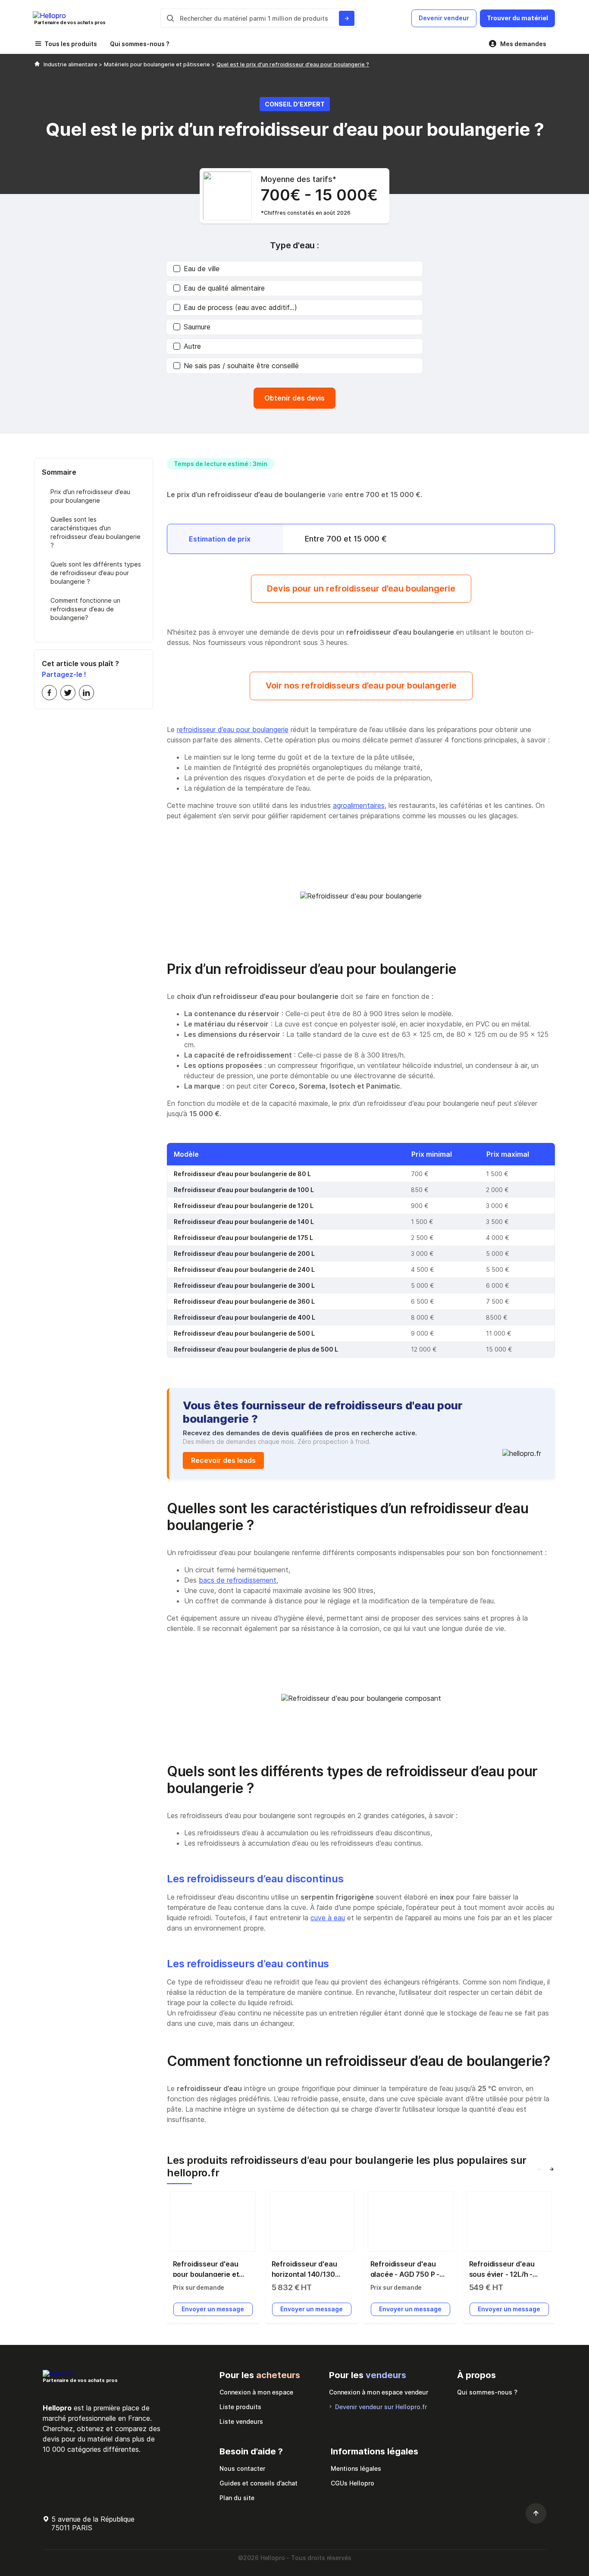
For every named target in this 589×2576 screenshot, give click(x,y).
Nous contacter (242, 2468)
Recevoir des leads (223, 1460)
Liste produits (240, 2407)
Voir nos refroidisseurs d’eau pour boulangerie (361, 685)
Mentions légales (356, 2468)
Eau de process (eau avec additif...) (240, 307)
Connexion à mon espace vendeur (379, 2392)
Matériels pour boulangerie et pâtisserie (158, 64)
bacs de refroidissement (238, 1580)
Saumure (197, 327)
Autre (192, 346)
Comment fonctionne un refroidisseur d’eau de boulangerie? (85, 609)
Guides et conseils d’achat (258, 2483)
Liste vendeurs (241, 2421)
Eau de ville (202, 269)
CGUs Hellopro (352, 2483)
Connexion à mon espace (256, 2392)
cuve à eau (328, 1918)
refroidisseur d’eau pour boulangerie (233, 729)
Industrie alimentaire (71, 64)
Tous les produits (71, 44)
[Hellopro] (37, 64)
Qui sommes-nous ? (140, 44)
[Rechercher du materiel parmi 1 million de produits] (347, 18)
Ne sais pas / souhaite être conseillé (241, 366)
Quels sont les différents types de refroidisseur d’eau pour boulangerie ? (96, 573)
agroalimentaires (359, 805)
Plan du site (237, 2498)
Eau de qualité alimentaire (224, 288)
